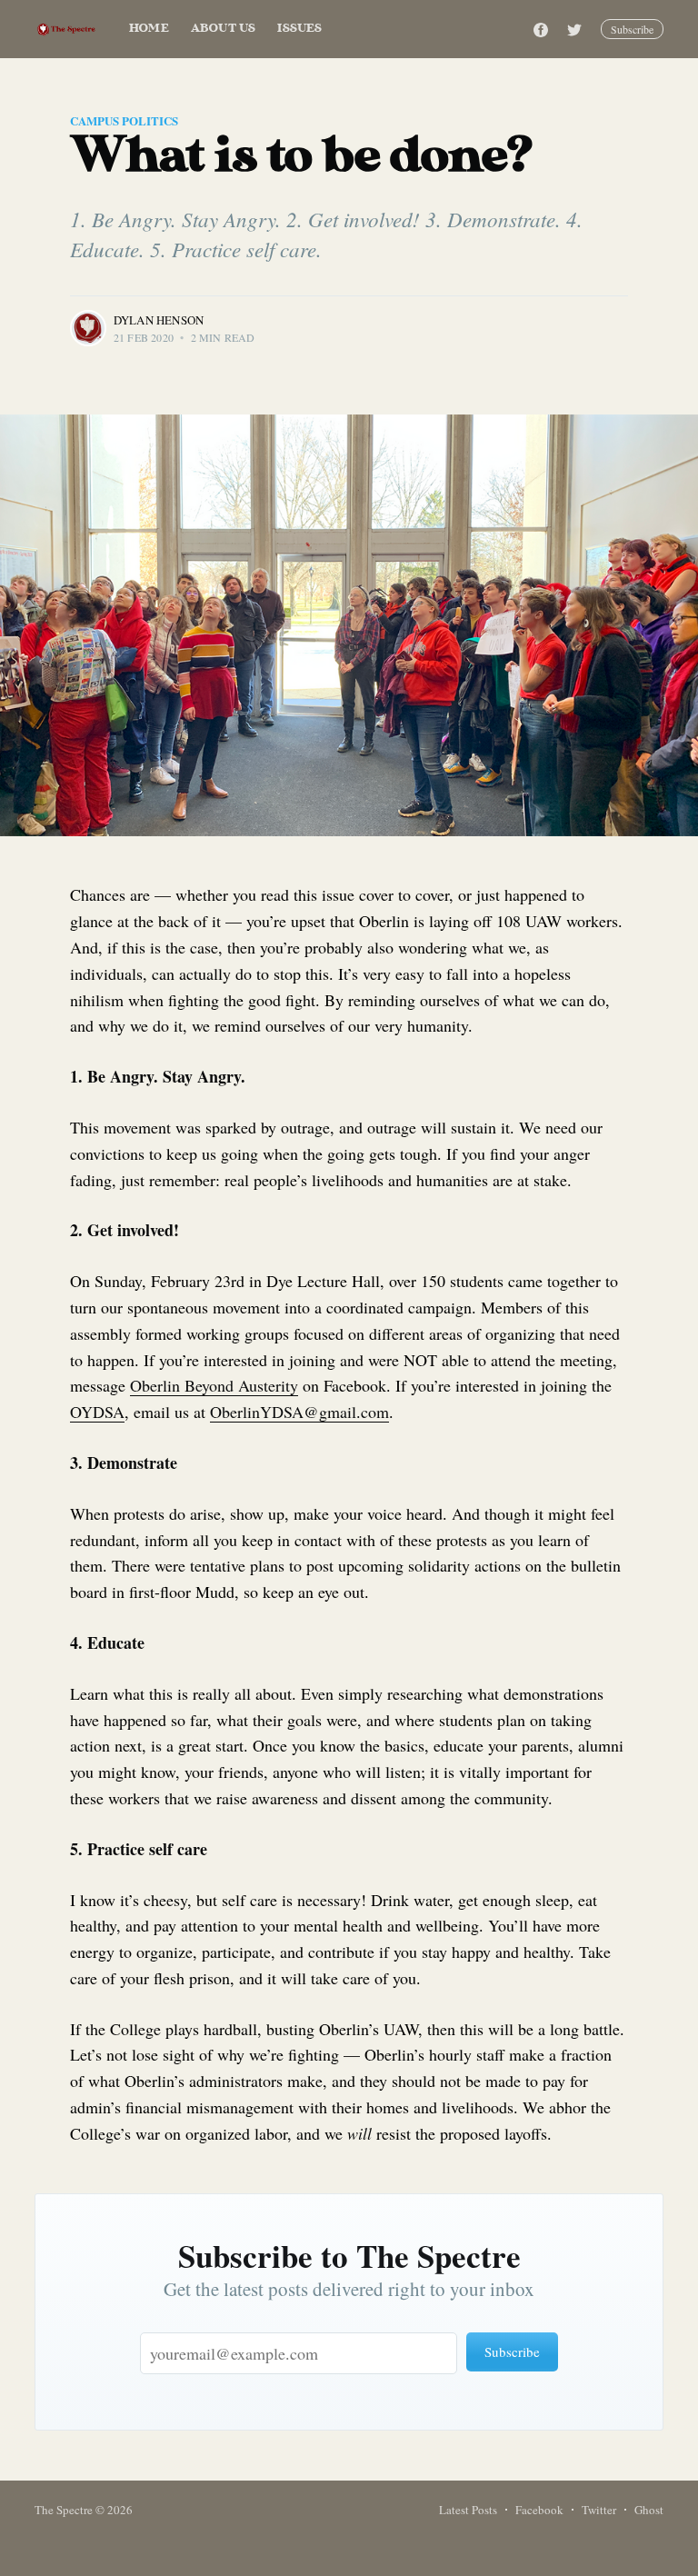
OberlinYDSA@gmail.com (299, 1412)
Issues (299, 29)
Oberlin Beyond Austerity (214, 1385)
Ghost (649, 2510)
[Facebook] (541, 29)
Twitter (599, 2510)
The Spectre (64, 2510)
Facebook (539, 2510)
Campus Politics (124, 121)
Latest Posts (468, 2510)
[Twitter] (579, 29)
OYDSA (97, 1412)
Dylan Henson (159, 320)
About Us (224, 29)
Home (149, 29)
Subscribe (632, 29)
